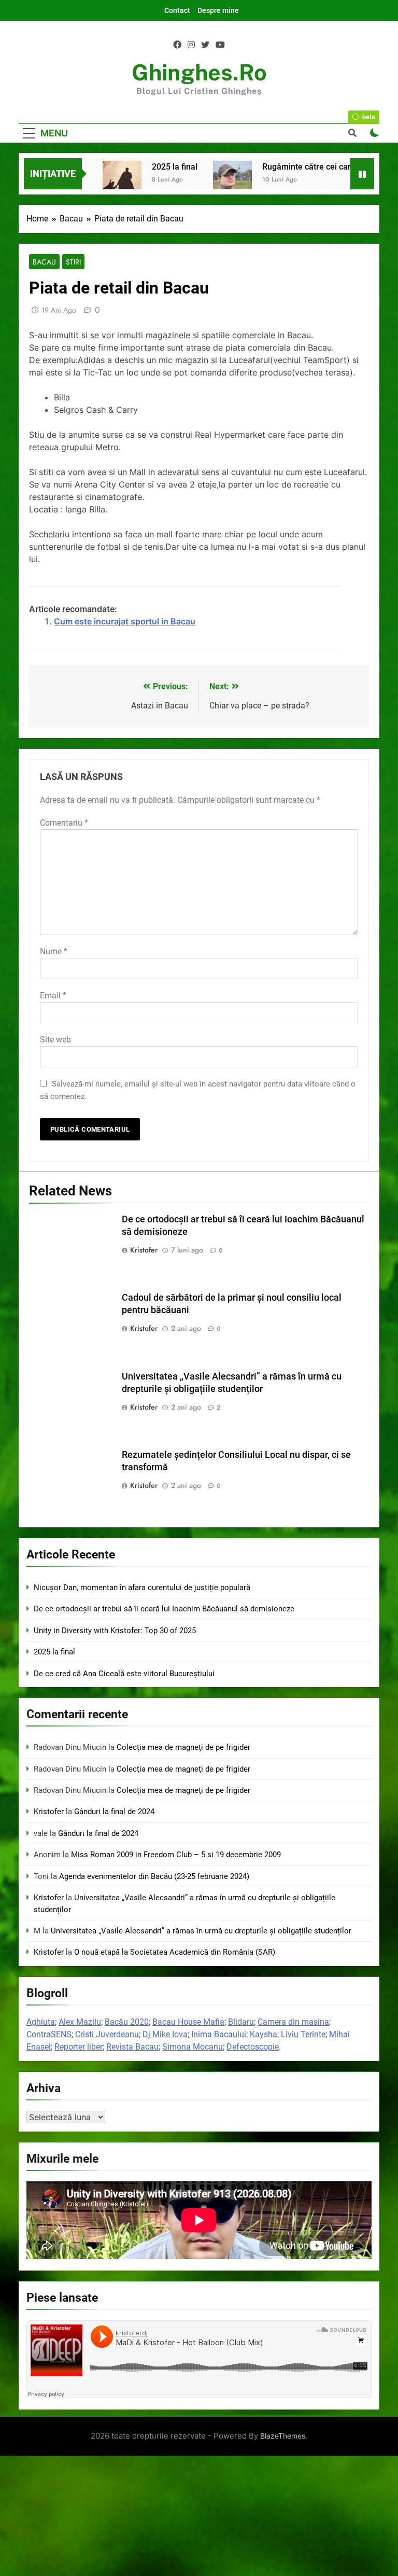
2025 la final (175, 167)
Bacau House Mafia (188, 2022)
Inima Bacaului (219, 2034)
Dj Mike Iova (165, 2034)
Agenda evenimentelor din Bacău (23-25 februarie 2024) (154, 1876)
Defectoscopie (253, 2047)
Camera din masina (293, 2022)
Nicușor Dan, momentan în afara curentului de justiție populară (142, 1588)
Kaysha (264, 2034)
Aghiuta (41, 2022)
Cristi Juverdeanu (107, 2034)
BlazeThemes (283, 2436)
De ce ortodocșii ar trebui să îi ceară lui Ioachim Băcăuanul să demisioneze (164, 1609)
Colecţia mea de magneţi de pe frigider (183, 1747)
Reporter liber (79, 2047)
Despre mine (218, 10)
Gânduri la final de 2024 (114, 1812)
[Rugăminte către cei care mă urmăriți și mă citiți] (232, 180)
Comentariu (64, 823)
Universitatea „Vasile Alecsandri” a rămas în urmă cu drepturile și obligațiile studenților (201, 1931)
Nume (54, 951)
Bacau (44, 262)
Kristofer (144, 1250)
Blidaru (241, 2022)
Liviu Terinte (303, 2034)
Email (53, 995)
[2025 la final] (122, 180)
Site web (55, 1040)
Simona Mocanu (193, 2047)
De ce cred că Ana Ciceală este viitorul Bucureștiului (124, 1674)
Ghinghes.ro (199, 72)
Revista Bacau (132, 2047)
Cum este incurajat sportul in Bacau (125, 621)
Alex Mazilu (80, 2022)
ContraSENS (49, 2034)
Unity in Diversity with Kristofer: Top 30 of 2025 (115, 1631)
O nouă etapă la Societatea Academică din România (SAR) (175, 1952)
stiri (73, 262)
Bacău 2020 (127, 2022)
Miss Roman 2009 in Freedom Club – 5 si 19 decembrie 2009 (176, 1855)
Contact (177, 10)
